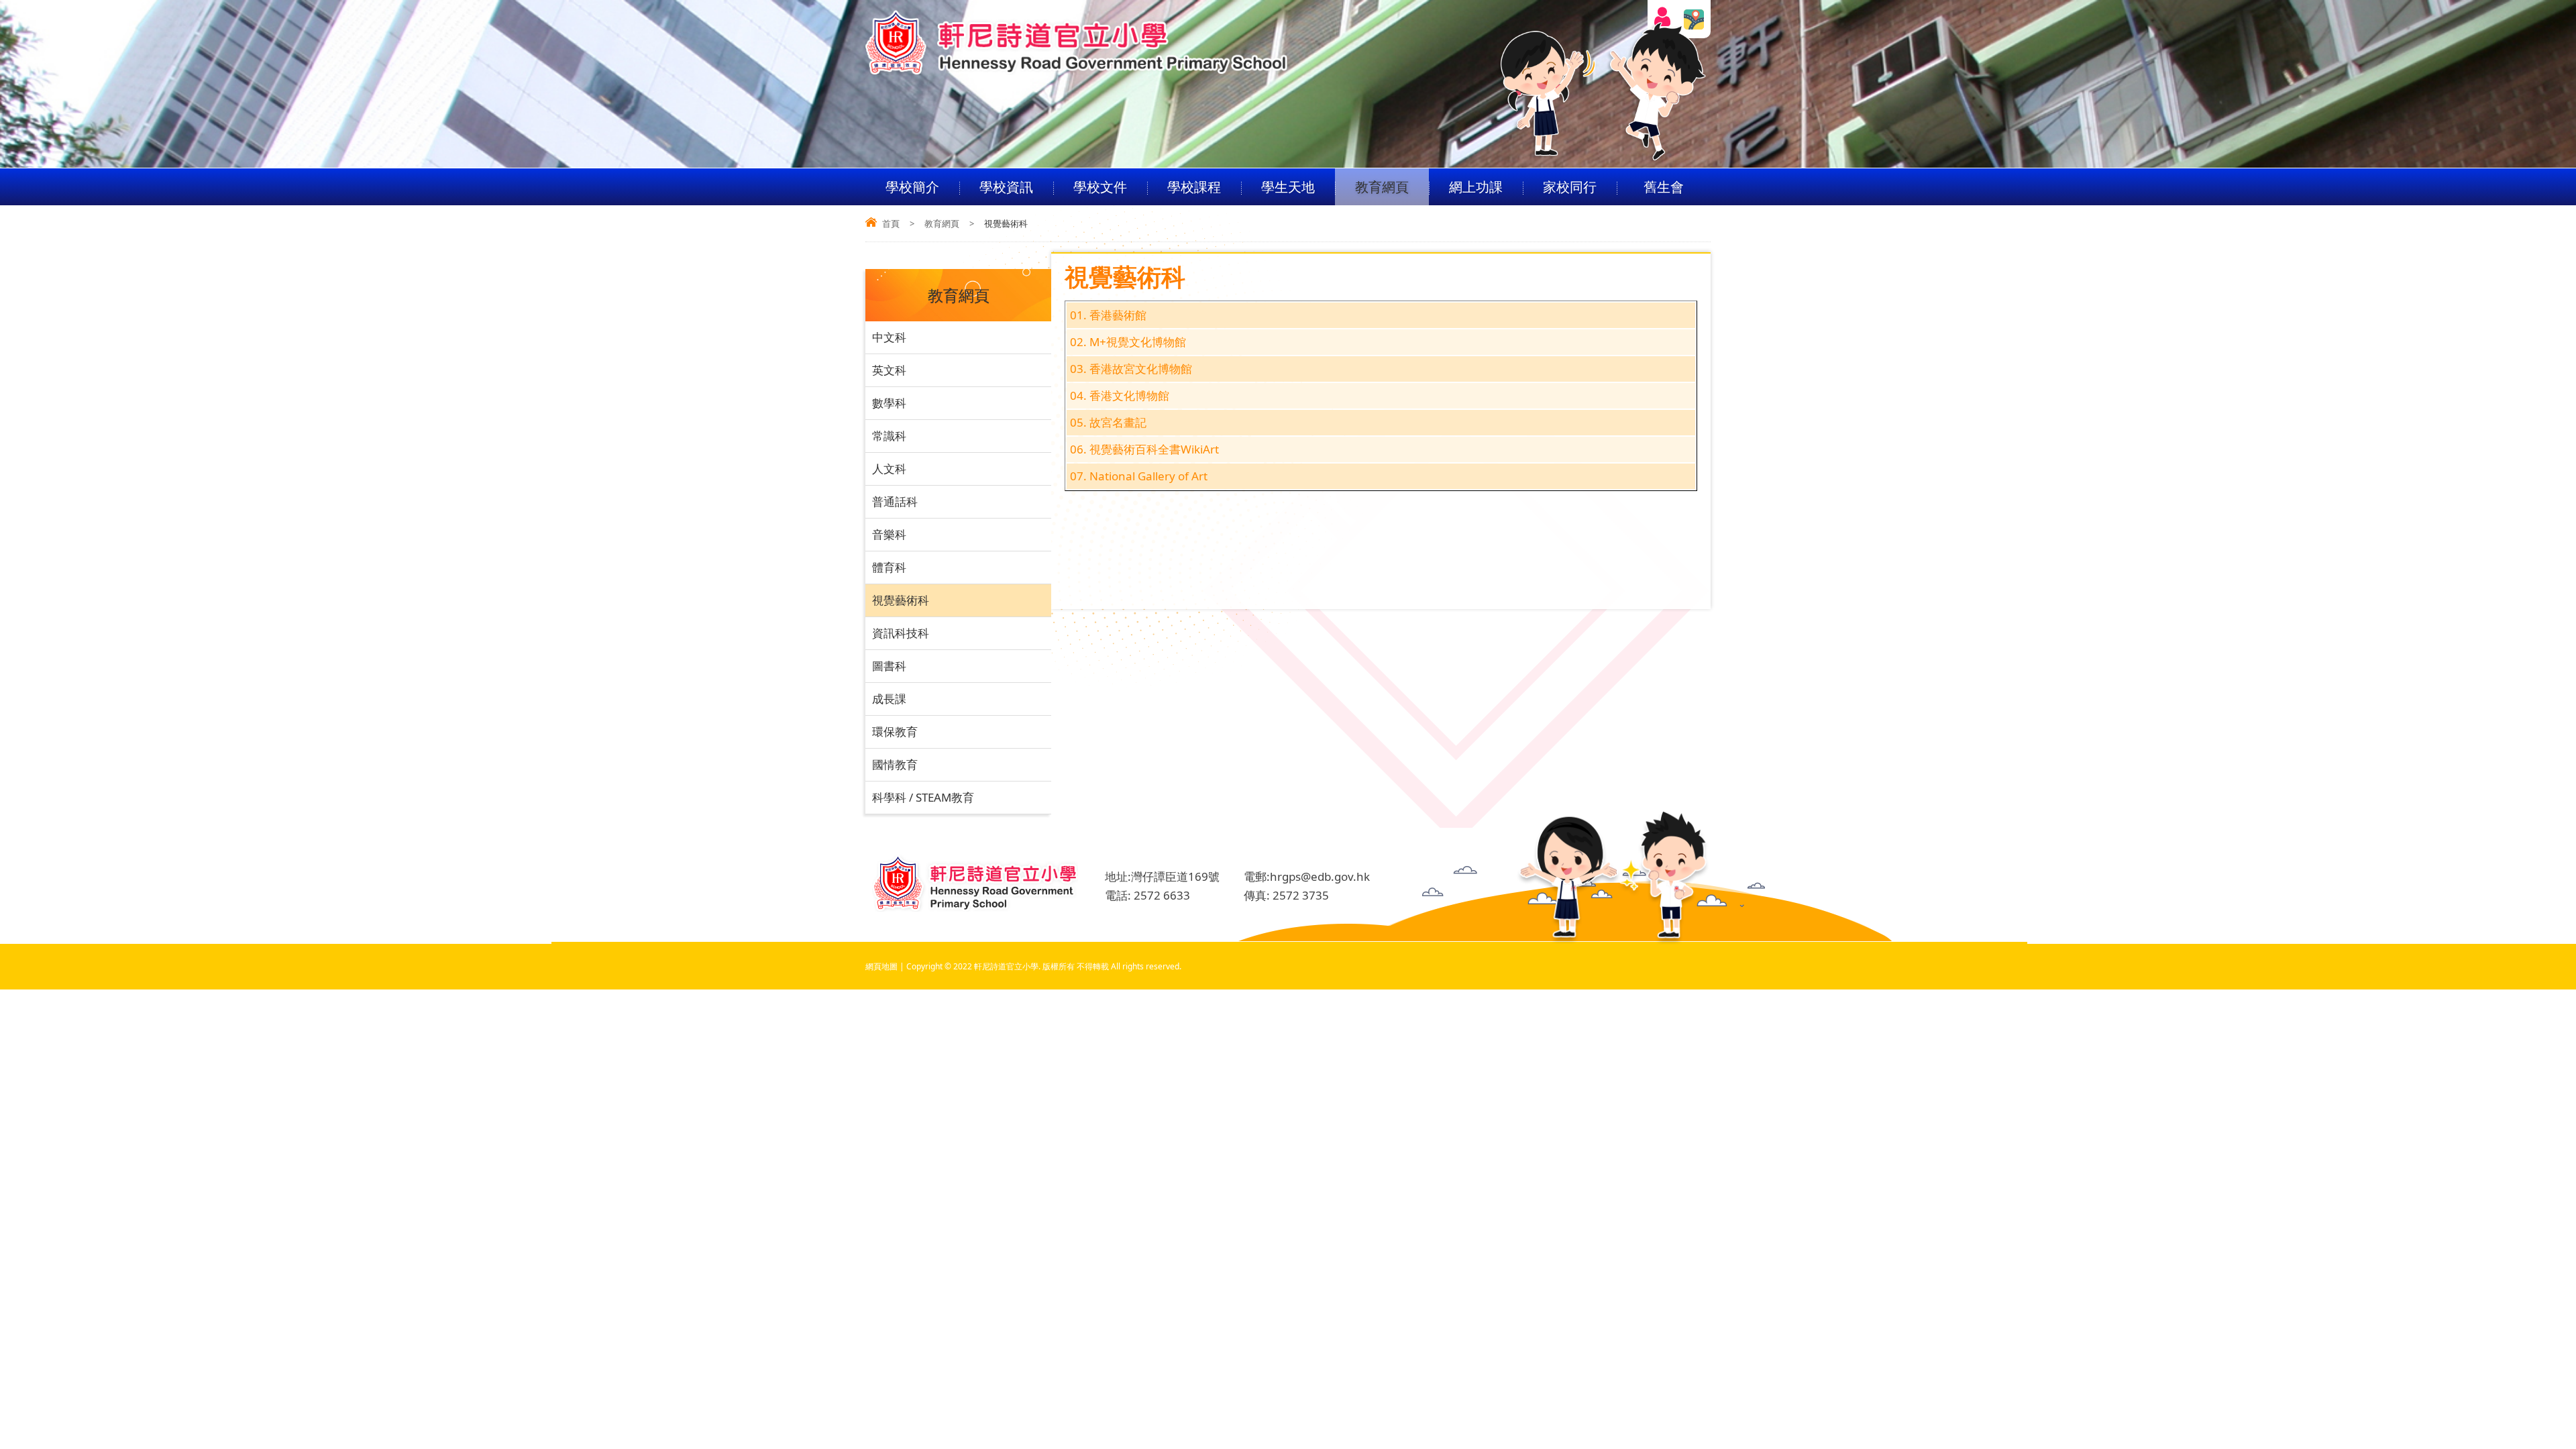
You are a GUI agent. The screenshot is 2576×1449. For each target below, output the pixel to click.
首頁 (891, 223)
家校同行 (1570, 187)
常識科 (889, 436)
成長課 (889, 699)
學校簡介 (912, 187)
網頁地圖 (881, 966)
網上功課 (1476, 187)
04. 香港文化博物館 (1120, 395)
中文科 (889, 337)
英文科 (889, 370)
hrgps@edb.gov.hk (1320, 876)
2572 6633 (1162, 895)
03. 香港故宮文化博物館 (1131, 369)
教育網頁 (1382, 187)
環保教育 (895, 732)
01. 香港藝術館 (1108, 315)
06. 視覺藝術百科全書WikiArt (1144, 449)
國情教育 (895, 764)
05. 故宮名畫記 (1108, 422)
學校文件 (1100, 187)
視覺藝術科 (901, 600)
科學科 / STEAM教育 (923, 797)
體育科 (889, 567)
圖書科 (889, 666)
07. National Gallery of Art (1139, 476)
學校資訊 (1006, 187)
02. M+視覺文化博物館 (1128, 342)
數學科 (889, 403)
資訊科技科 (901, 633)
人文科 (889, 469)
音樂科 (889, 534)
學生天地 (1288, 187)
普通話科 (895, 501)
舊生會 (1664, 187)
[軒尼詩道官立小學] (1077, 71)
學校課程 (1194, 187)
